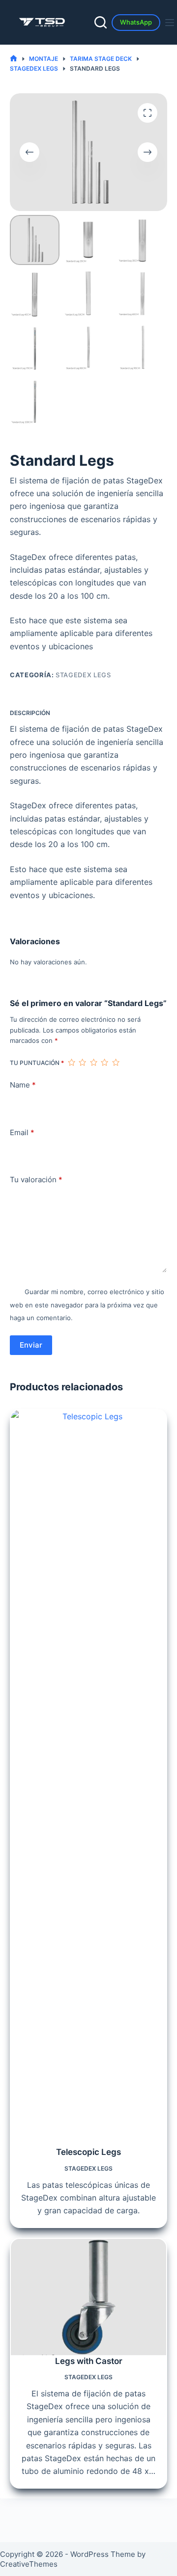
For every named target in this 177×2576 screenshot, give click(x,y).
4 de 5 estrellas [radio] (104, 1062)
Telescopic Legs (88, 2152)
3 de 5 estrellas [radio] (93, 1062)
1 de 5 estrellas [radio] (71, 1062)
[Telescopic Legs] (88, 1778)
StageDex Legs (83, 675)
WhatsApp (136, 22)
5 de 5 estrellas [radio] (116, 1062)
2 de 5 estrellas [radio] (82, 1062)
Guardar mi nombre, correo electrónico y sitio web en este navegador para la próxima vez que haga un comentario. (87, 1305)
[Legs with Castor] (88, 2297)
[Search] (101, 22)
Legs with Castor (89, 2361)
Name (23, 1085)
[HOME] (14, 59)
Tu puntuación (37, 1063)
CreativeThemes (29, 2564)
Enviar (31, 1345)
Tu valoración (36, 1180)
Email (22, 1132)
